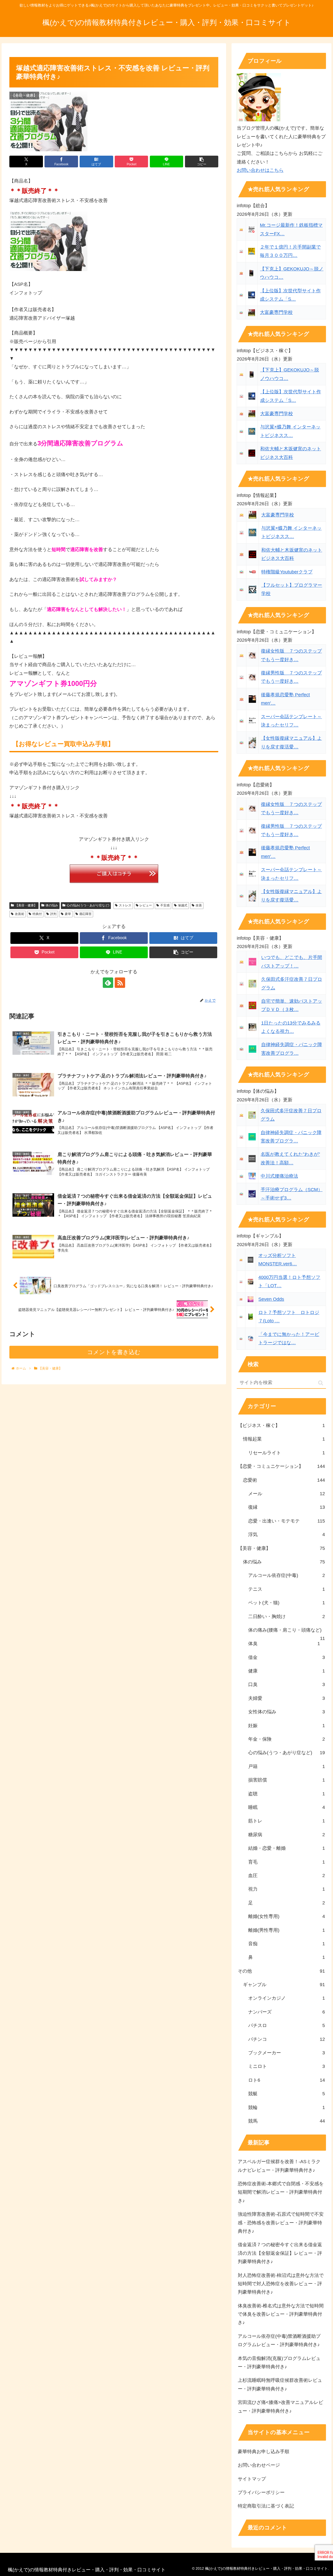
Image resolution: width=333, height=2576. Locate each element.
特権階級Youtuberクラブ (287, 572)
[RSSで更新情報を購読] (120, 983)
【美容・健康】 (26, 905)
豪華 (68, 914)
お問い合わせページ (259, 2465)
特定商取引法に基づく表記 (266, 2506)
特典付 (37, 914)
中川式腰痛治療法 (279, 1176)
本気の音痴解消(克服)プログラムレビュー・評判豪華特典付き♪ (279, 2363)
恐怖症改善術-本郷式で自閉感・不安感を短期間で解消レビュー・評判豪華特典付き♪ (281, 2192)
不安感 (165, 905)
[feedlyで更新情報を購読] (108, 983)
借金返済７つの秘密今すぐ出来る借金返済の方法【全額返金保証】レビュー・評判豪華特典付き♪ (280, 2253)
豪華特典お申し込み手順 (264, 2452)
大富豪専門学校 (276, 312)
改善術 (20, 914)
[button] (202, 162)
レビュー (146, 905)
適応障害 (85, 914)
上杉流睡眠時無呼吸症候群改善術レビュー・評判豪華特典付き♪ (280, 2384)
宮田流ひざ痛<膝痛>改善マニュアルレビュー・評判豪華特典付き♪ (280, 2407)
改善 (199, 905)
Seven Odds (271, 1299)
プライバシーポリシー (261, 2492)
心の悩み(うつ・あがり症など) (88, 905)
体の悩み (52, 905)
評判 (53, 914)
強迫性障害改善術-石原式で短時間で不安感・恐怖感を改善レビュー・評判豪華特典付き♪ (281, 2223)
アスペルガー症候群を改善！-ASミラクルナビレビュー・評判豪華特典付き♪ (279, 2166)
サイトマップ (252, 2479)
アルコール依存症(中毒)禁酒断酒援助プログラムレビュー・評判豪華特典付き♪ (279, 2340)
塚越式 (183, 905)
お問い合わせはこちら (260, 170)
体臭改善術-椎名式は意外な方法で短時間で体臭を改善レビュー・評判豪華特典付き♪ (281, 2314)
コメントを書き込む (114, 1352)
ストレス (125, 905)
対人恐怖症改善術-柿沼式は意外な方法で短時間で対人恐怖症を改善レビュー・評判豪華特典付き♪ (281, 2284)
